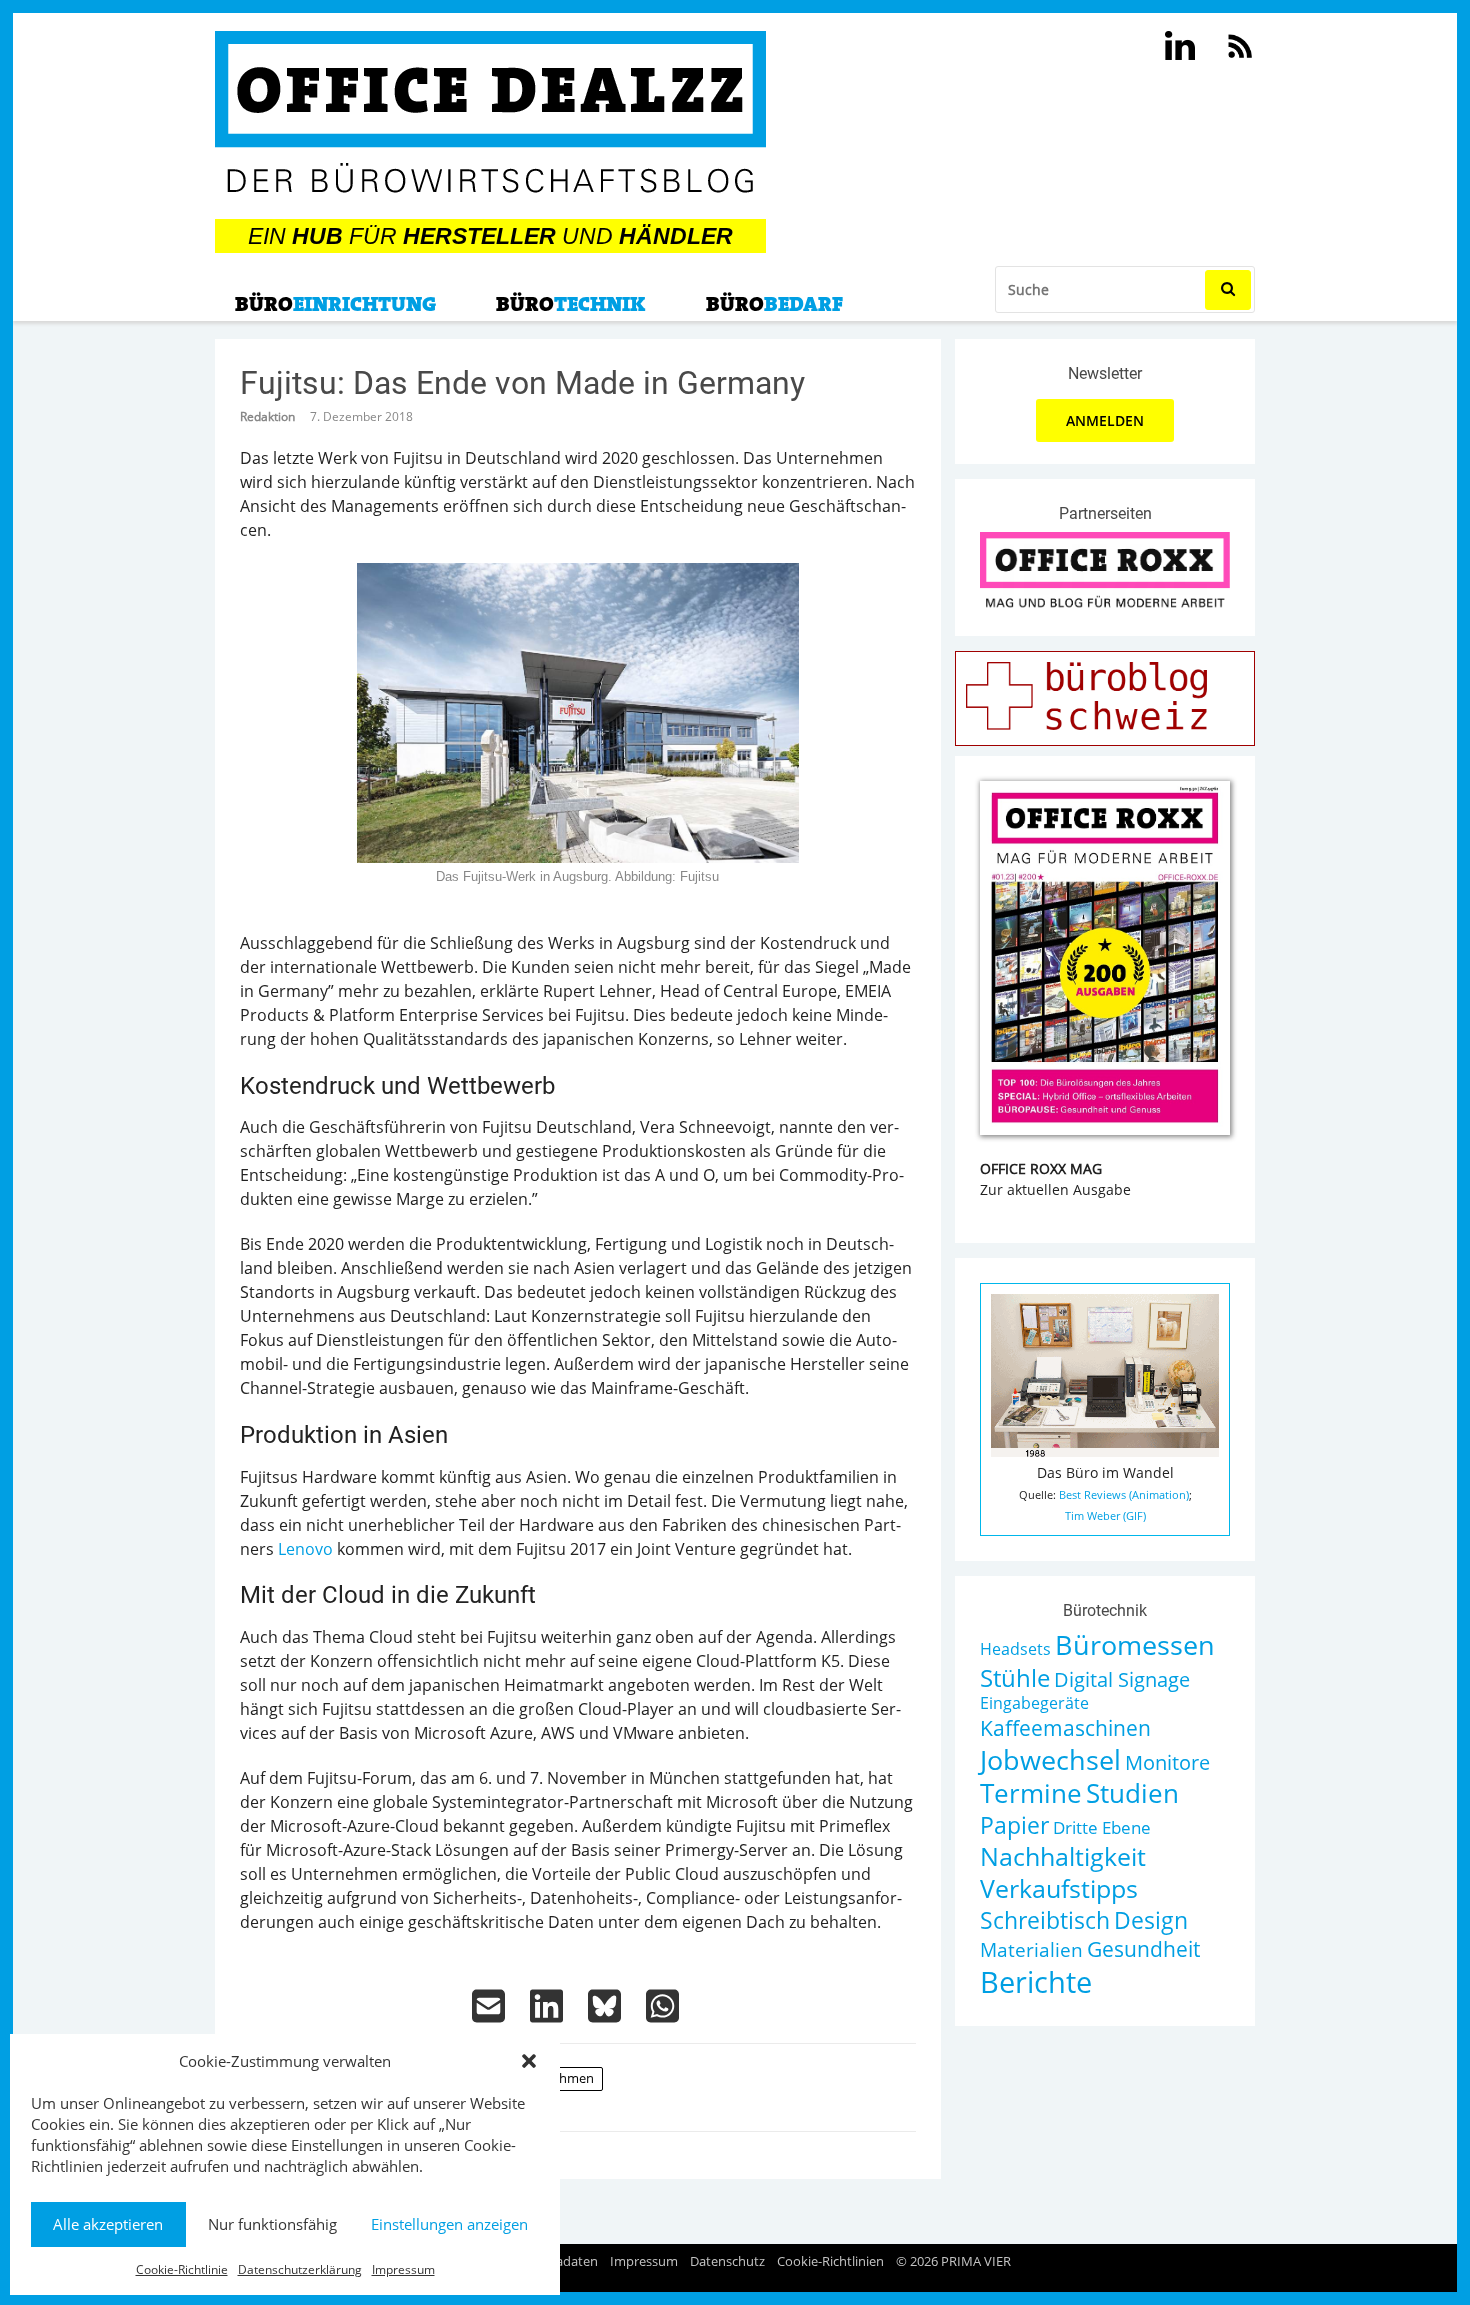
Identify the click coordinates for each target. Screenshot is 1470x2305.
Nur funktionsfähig (272, 2224)
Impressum (403, 2269)
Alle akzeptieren (108, 2224)
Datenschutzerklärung (300, 2269)
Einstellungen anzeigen (449, 2224)
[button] (529, 2061)
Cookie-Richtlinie (182, 2269)
